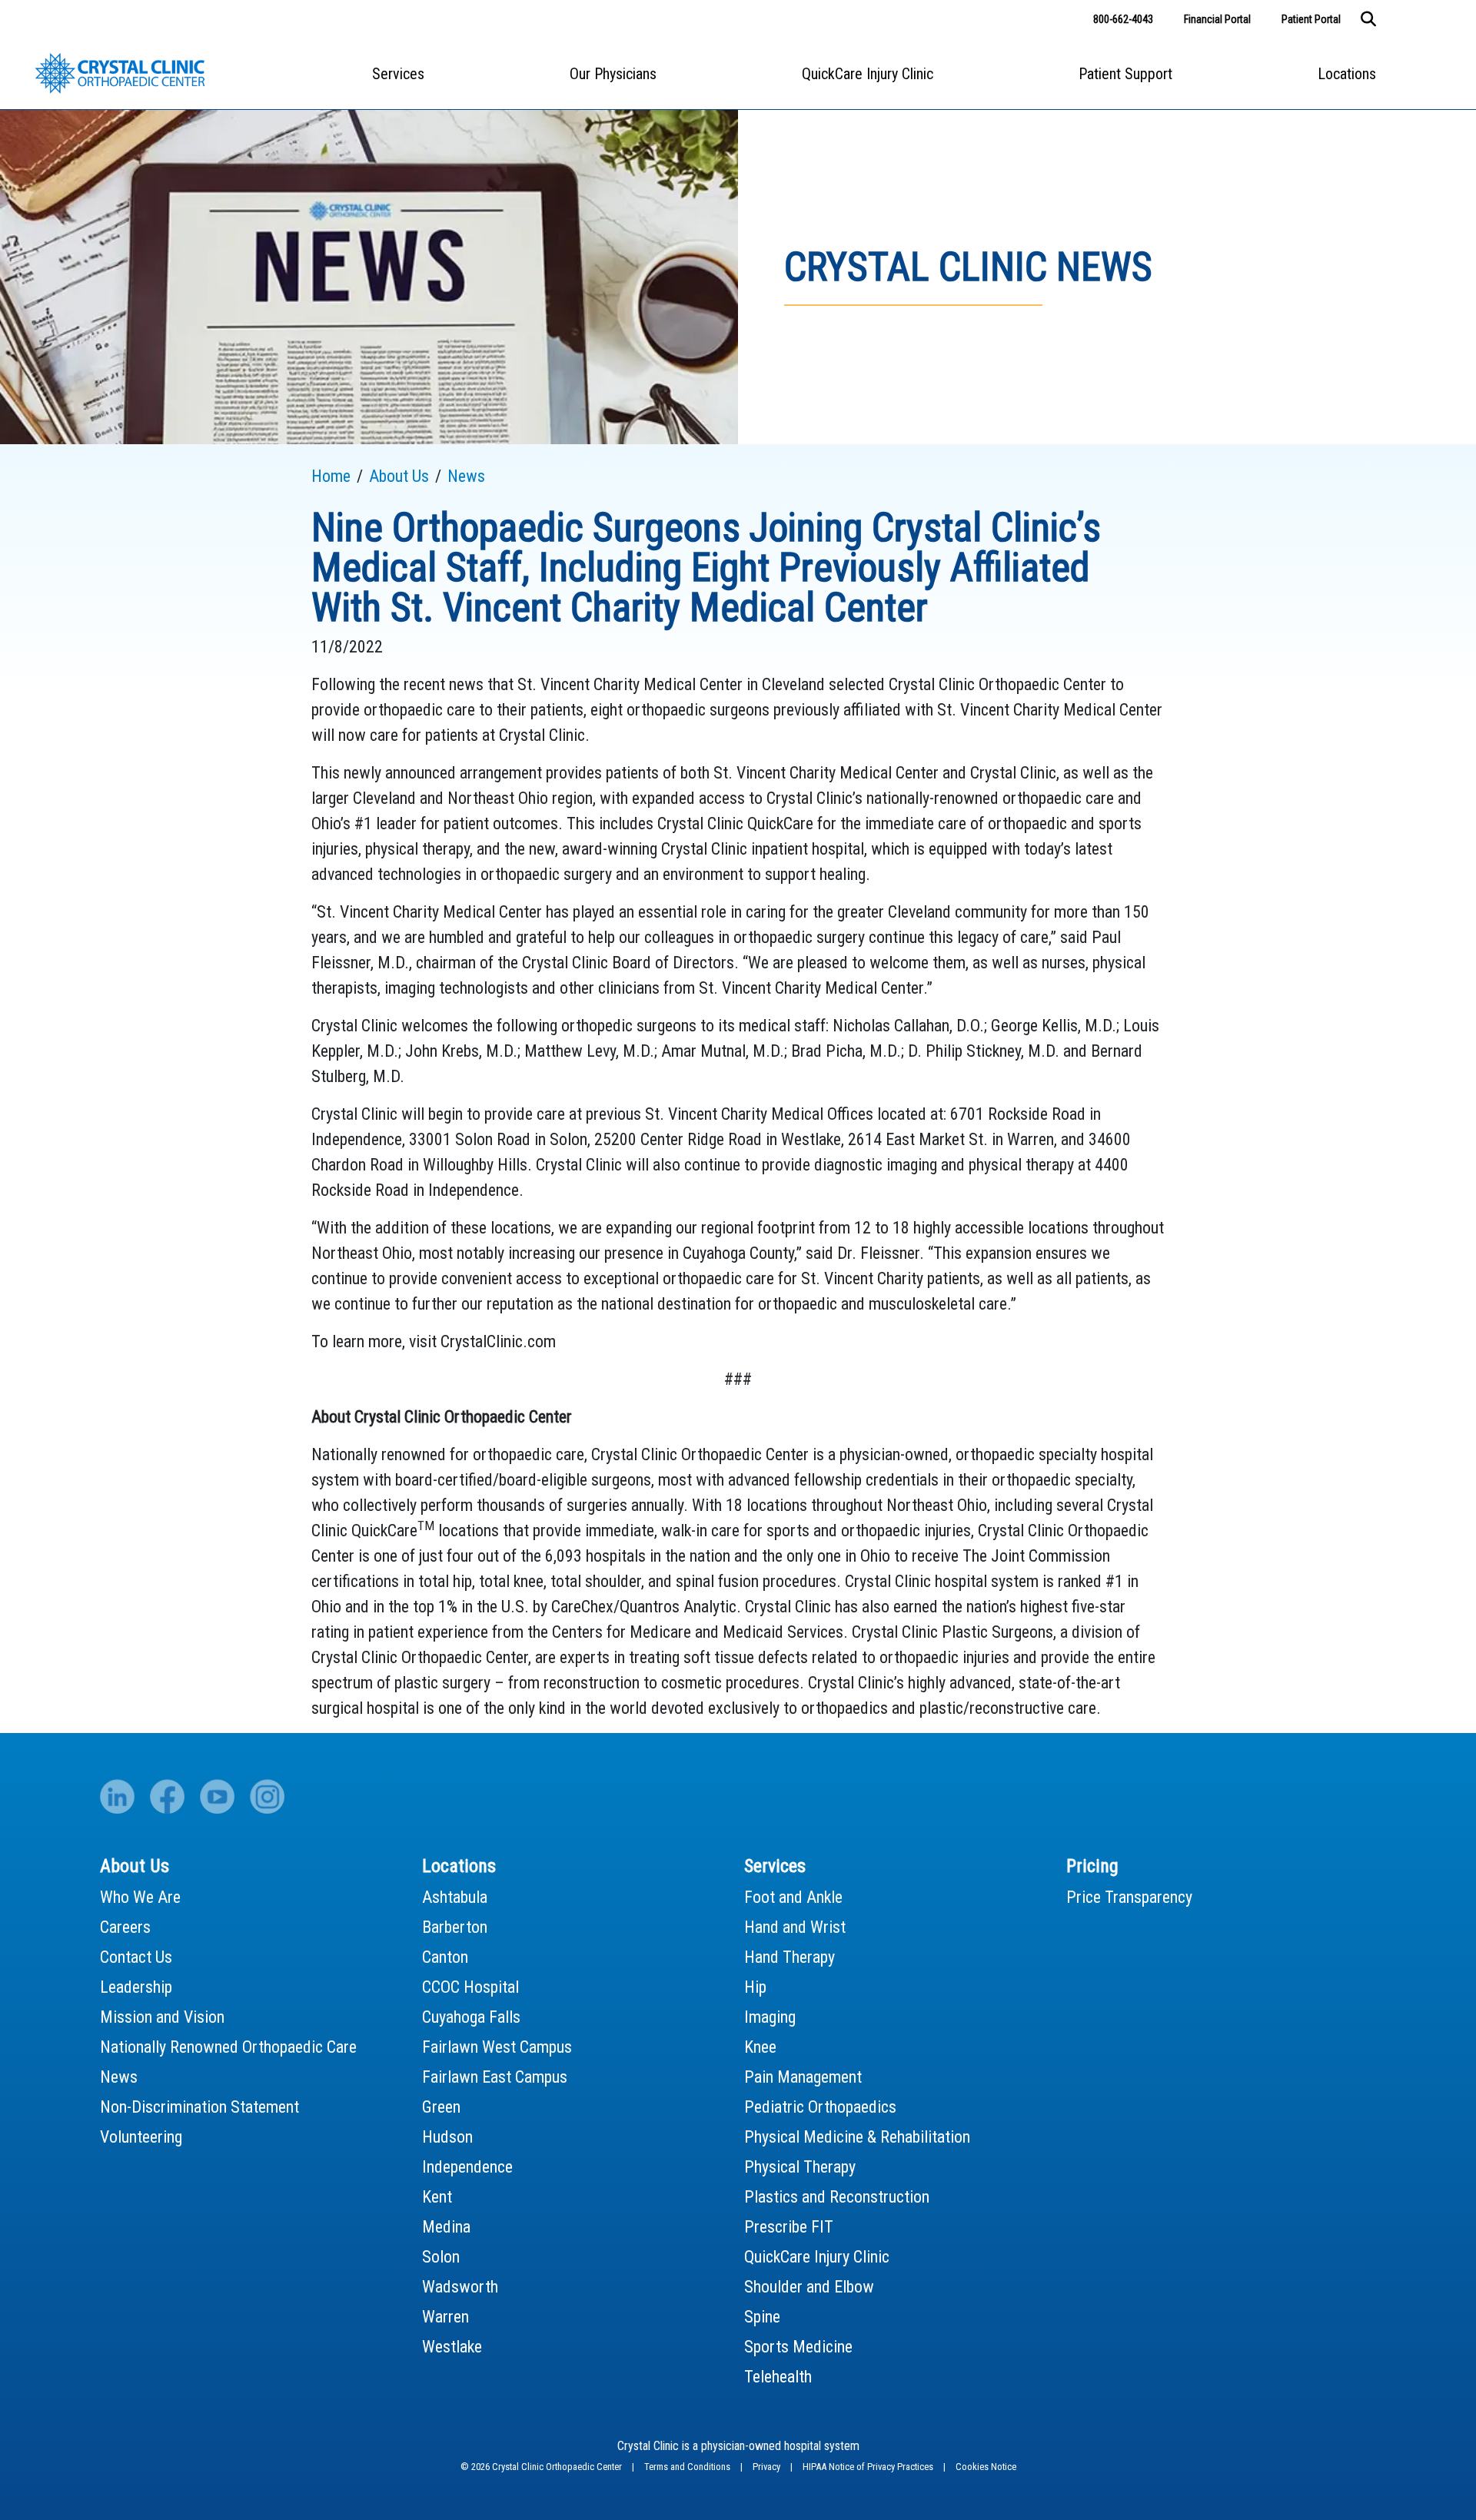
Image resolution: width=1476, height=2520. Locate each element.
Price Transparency (1129, 1897)
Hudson (447, 2137)
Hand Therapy (790, 1957)
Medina (446, 2227)
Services (398, 74)
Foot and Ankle (793, 1897)
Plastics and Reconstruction (837, 2197)
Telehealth (778, 2377)
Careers (125, 1927)
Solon (441, 2257)
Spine (762, 2317)
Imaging (770, 2017)
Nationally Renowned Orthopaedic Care (228, 2047)
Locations (1347, 74)
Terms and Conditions (688, 2467)
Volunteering (141, 2137)
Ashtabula (455, 1897)
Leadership (136, 1987)
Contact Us (136, 1957)
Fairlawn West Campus (497, 2047)
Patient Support (1125, 74)
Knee (760, 2047)
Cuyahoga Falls (471, 2017)
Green (441, 2107)
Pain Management (803, 2077)
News (119, 2077)
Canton (445, 1957)
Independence (467, 2167)
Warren (445, 2317)
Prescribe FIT (789, 2227)
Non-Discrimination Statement (199, 2107)
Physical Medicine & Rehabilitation (857, 2137)
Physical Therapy (800, 2167)
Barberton (455, 1927)
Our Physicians (613, 74)
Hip (755, 1987)
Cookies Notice (986, 2467)
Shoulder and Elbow (809, 2287)
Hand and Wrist (795, 1927)
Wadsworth (460, 2287)
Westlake (452, 2347)
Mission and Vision (162, 2017)
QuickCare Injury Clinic (868, 74)
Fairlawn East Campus (495, 2077)
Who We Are (140, 1897)
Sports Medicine (798, 2347)
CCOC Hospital (470, 1987)
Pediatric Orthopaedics (820, 2107)
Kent (437, 2197)
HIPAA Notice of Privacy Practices (869, 2467)
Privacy (768, 2467)
